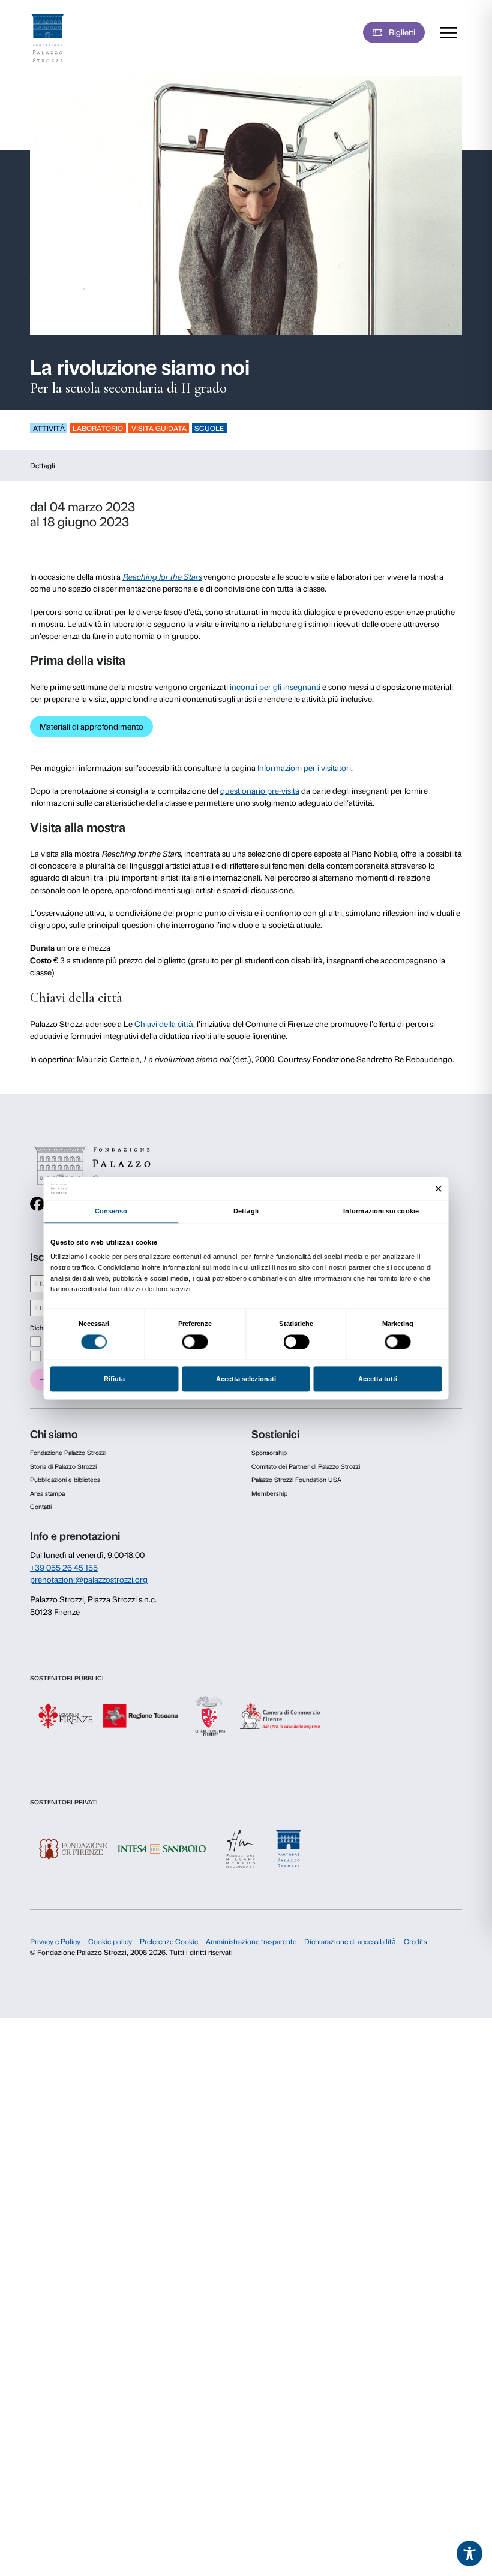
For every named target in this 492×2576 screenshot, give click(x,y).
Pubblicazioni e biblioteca (65, 1480)
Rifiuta (114, 1379)
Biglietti (402, 32)
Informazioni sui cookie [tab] (381, 1212)
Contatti (41, 1507)
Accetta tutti (378, 1379)
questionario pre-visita (260, 791)
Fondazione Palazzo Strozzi (68, 1453)
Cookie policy (110, 1942)
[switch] (195, 1342)
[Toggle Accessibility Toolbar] (470, 2554)
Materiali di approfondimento (91, 727)
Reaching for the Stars (162, 577)
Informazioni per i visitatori (304, 768)
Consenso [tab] (111, 1212)
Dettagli (43, 466)
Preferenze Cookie (169, 1942)
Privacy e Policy (55, 1942)
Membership (269, 1494)
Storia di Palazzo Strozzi (63, 1467)
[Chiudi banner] (439, 1188)
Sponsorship (269, 1453)
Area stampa (47, 1494)
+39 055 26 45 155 (64, 1568)
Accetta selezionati (246, 1379)
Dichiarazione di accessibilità (350, 1942)
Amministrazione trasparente (251, 1942)
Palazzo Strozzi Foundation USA (296, 1480)
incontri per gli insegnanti (275, 687)
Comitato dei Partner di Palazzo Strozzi (306, 1467)
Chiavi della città (164, 1024)
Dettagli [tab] (246, 1212)
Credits (415, 1942)
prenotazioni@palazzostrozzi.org (89, 1580)
